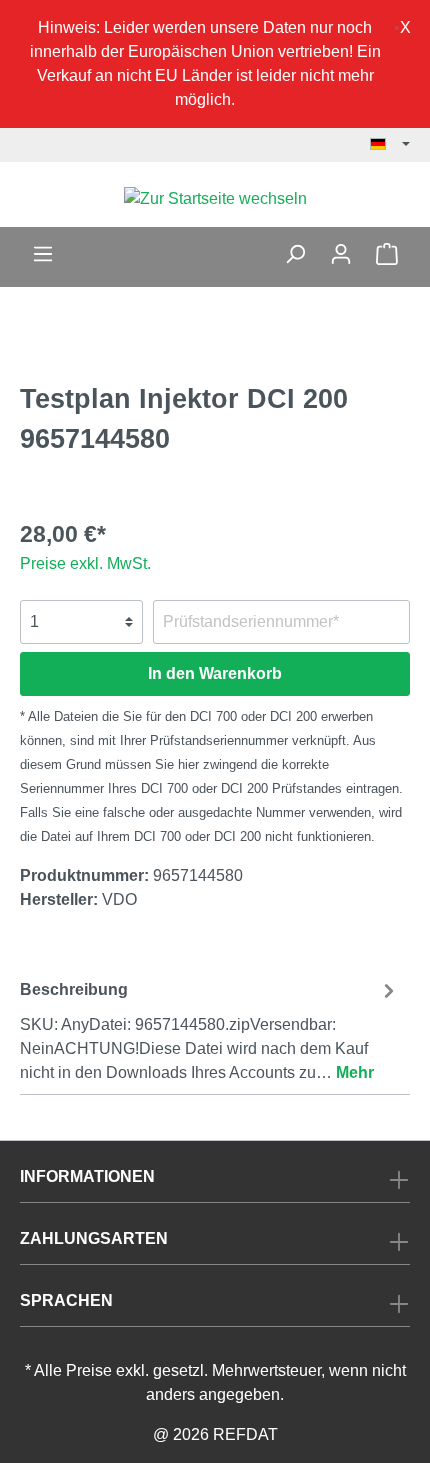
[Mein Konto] (341, 254)
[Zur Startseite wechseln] (215, 198)
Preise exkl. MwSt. (85, 563)
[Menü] (43, 254)
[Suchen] (295, 254)
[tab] (210, 1029)
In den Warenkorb (215, 673)
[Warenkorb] (387, 254)
